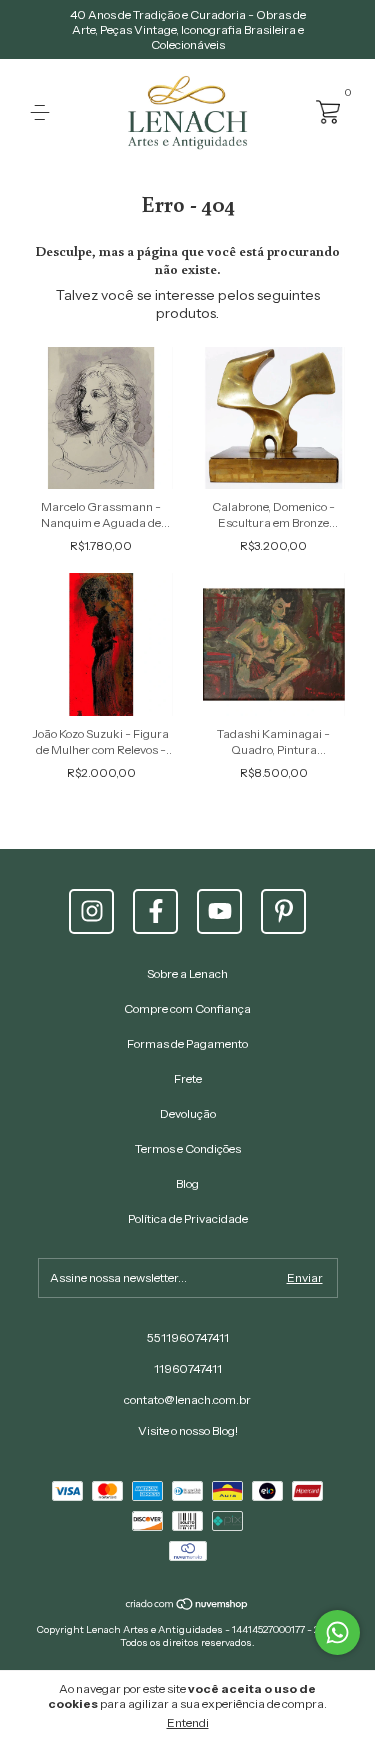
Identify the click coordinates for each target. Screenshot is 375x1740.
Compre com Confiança (187, 1008)
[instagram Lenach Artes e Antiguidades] (91, 911)
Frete (188, 1078)
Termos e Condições (188, 1148)
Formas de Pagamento (187, 1043)
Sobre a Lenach (187, 973)
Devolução (188, 1113)
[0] (327, 110)
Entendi (188, 1722)
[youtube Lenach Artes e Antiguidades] (219, 911)
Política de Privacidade (188, 1218)
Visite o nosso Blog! (188, 1430)
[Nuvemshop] (187, 1606)
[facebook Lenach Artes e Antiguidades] (155, 911)
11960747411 (188, 1368)
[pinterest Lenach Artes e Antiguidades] (283, 911)
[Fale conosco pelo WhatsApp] (337, 1632)
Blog (187, 1183)
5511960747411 (188, 1337)
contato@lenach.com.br (187, 1399)
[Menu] (43, 112)
